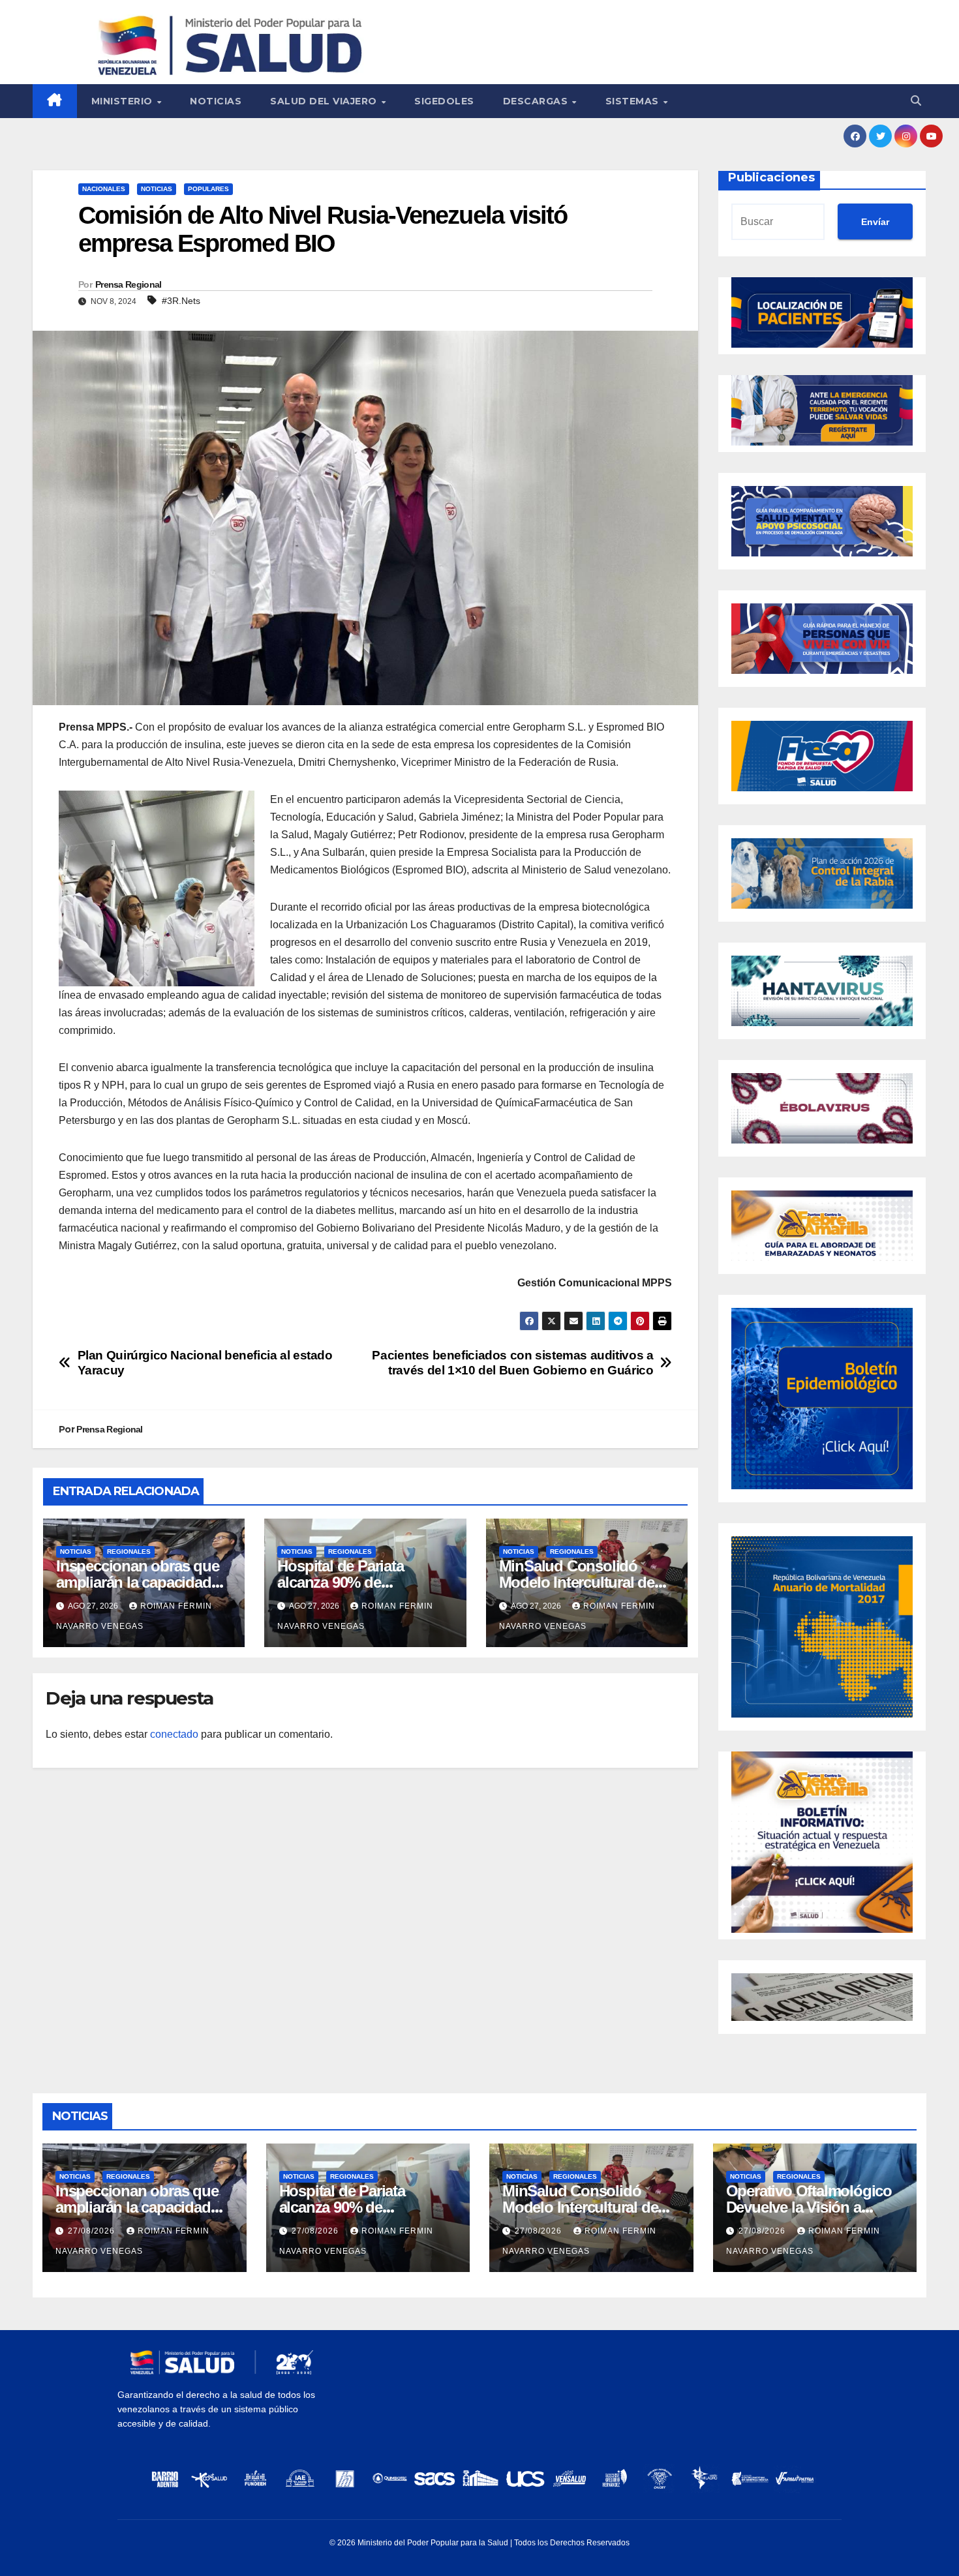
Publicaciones (771, 177)
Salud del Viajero (325, 101)
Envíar (875, 222)
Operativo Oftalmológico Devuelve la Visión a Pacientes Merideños (809, 2207)
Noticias (216, 101)
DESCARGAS (537, 101)
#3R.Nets (181, 301)
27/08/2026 (93, 2231)
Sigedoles (444, 101)
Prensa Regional (129, 284)
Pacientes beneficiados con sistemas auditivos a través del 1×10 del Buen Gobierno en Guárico (512, 1363)
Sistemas (634, 101)
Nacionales (104, 189)
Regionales (129, 1552)
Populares (208, 189)
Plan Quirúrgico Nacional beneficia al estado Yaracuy (205, 1363)
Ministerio (124, 101)
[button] (916, 101)
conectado (174, 1734)
